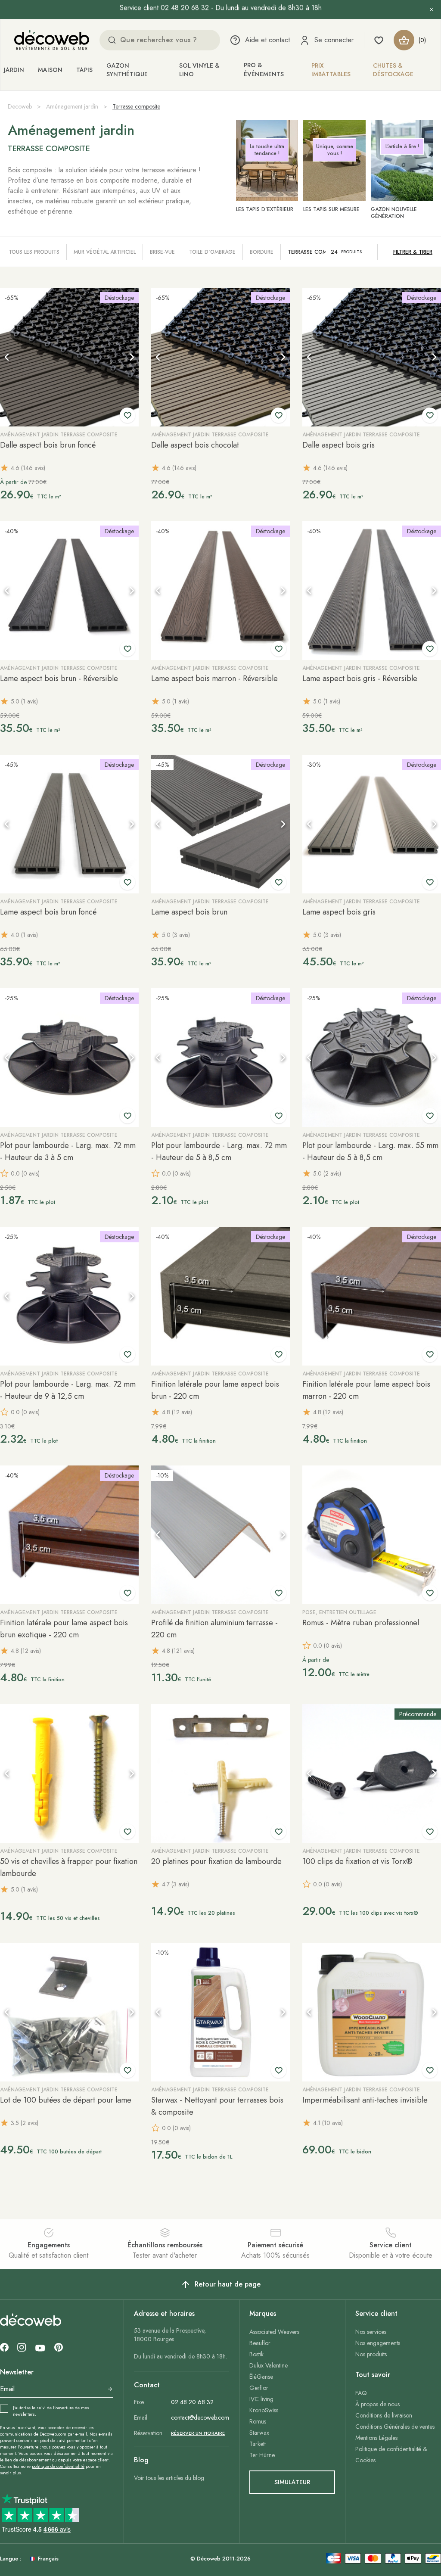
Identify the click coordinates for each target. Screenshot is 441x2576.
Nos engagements (378, 2343)
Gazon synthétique (127, 70)
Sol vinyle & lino (199, 70)
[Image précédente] (7, 357)
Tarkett (258, 2444)
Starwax (259, 2433)
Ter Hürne (262, 2455)
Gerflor (259, 2388)
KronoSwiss (264, 2410)
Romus (258, 2421)
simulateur (292, 2482)
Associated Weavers (274, 2332)
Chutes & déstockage (393, 70)
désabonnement (35, 2460)
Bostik (256, 2354)
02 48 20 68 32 (192, 2402)
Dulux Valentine (269, 2365)
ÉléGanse (261, 2377)
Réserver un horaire (198, 2433)
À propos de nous (377, 2404)
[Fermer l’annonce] (432, 9)
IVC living (261, 2399)
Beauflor (260, 2343)
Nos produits (371, 2354)
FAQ (361, 2393)
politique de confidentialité (58, 2466)
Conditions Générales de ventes (395, 2427)
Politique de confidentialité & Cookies (391, 2455)
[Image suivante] (132, 357)
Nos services (371, 2332)
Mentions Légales (376, 2438)
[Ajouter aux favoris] (127, 415)
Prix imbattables (331, 70)
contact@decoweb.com (200, 2417)
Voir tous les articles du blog (169, 2478)
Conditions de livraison (384, 2415)
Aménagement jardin (72, 106)
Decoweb (20, 106)
